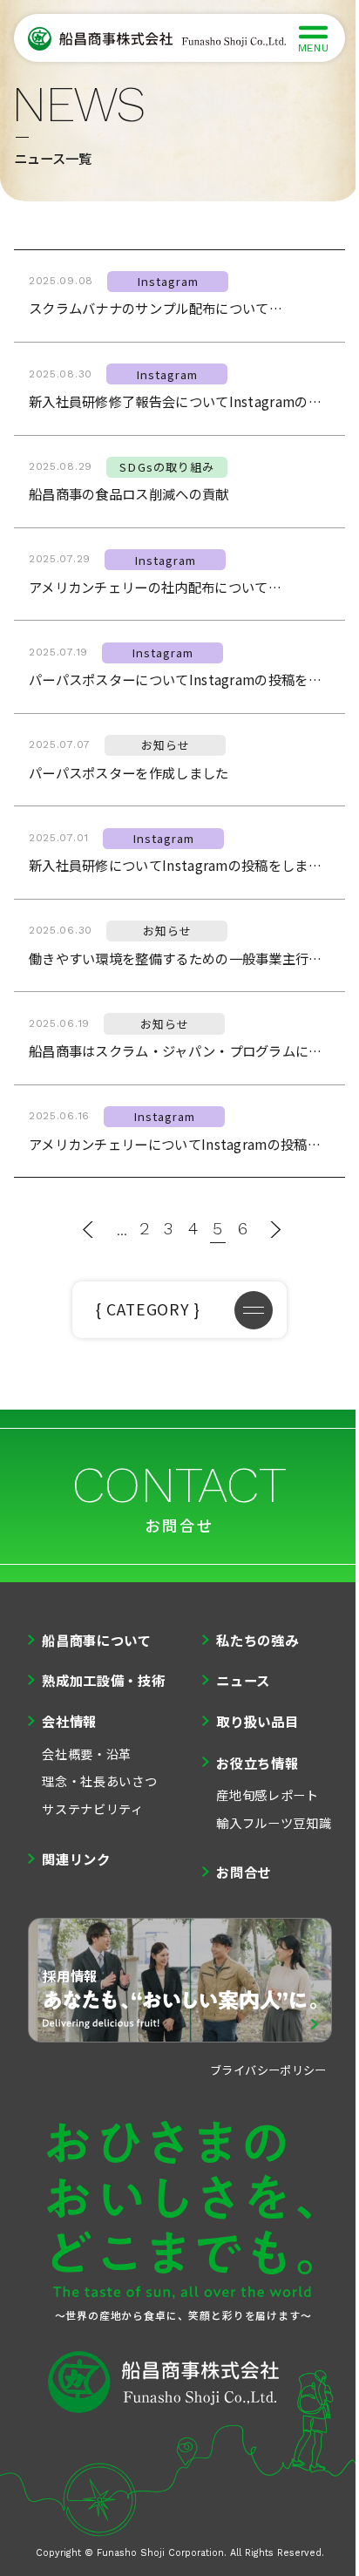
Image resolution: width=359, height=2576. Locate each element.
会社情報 (69, 1721)
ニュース (243, 1680)
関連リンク (76, 1859)
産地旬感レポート (268, 1794)
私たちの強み (257, 1640)
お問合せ (244, 1872)
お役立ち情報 (257, 1763)
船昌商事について (97, 1640)
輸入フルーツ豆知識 (274, 1822)
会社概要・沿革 (87, 1754)
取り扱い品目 (257, 1721)
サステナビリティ (93, 1808)
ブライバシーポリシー (268, 2070)
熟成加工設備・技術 (103, 1680)
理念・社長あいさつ (99, 1781)
